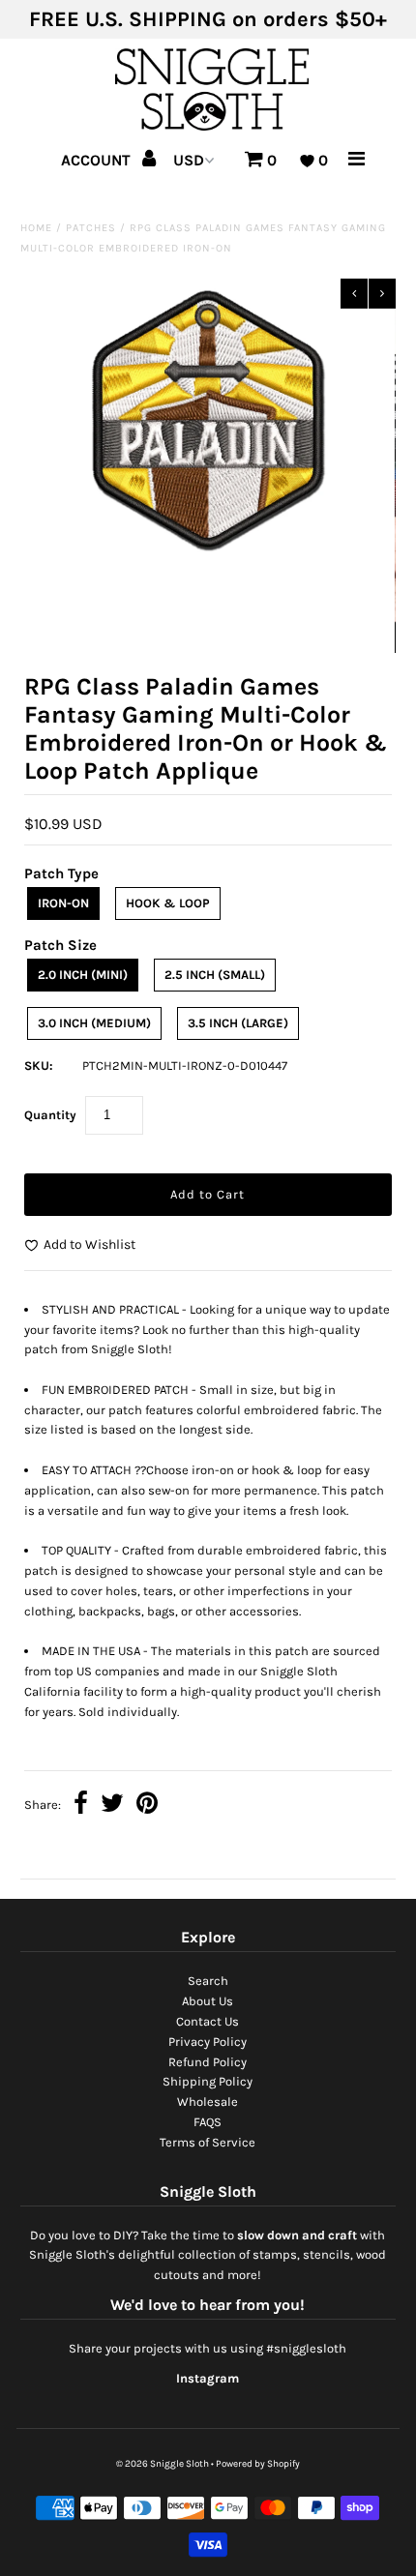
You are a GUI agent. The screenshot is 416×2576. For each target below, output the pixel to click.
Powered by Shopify (258, 2464)
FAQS (208, 2122)
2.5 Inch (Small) (215, 975)
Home (36, 228)
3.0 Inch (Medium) (94, 1023)
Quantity (50, 1115)
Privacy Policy (208, 2042)
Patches (91, 228)
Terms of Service (208, 2142)
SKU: (39, 1066)
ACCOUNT (98, 160)
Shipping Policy (208, 2081)
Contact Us (208, 2021)
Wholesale (208, 2102)
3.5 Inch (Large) (238, 1023)
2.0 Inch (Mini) (83, 975)
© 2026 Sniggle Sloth (163, 2464)
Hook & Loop (168, 903)
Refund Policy (208, 2062)
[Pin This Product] (147, 1806)
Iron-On (63, 903)
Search (208, 1981)
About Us (208, 2001)
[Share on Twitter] (112, 1806)
